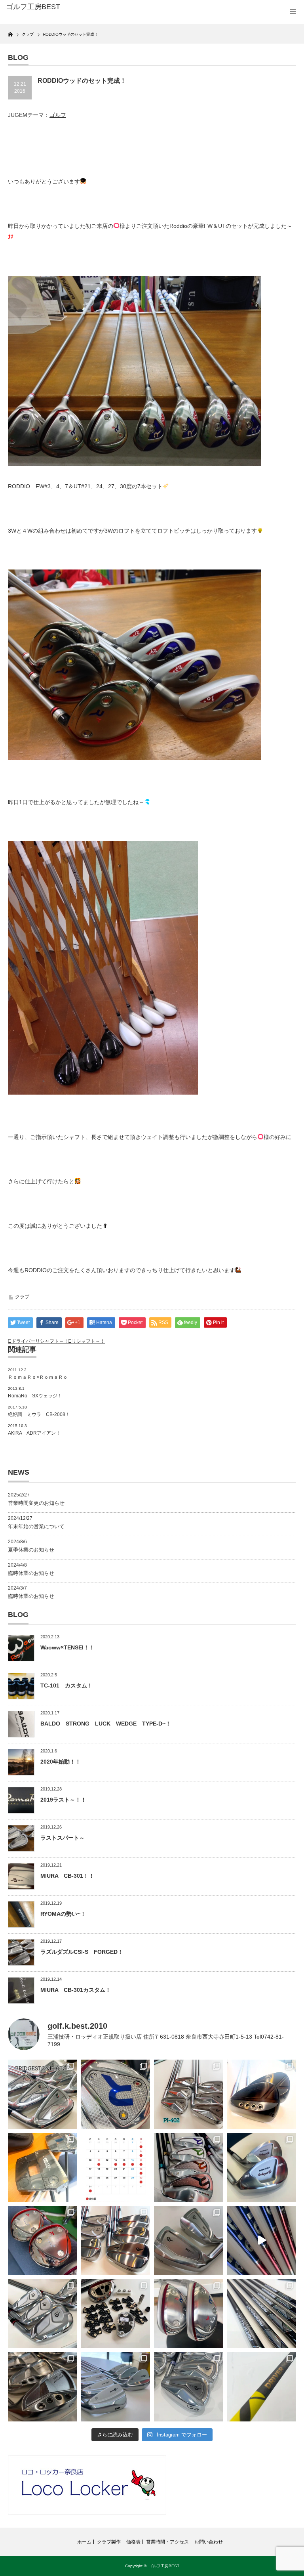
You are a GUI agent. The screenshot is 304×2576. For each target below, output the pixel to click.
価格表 (133, 2542)
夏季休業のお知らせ (31, 1550)
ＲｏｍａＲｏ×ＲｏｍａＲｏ (38, 1377)
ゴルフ (58, 115)
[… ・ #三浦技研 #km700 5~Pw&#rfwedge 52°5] (116, 2387)
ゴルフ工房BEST (164, 2566)
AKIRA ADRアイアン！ (34, 1433)
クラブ (22, 1297)
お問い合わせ (209, 2542)
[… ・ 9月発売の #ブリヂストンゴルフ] (43, 2094)
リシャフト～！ (88, 1341)
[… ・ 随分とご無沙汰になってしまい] (43, 2387)
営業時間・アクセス (167, 2542)
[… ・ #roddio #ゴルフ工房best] (262, 2241)
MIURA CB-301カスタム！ (76, 1990)
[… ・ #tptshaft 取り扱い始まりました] (262, 2387)
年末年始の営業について (36, 1526)
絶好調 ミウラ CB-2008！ (39, 1414)
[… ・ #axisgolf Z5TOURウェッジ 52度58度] (262, 2094)
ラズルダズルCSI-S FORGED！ (82, 1952)
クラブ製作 (109, 2542)
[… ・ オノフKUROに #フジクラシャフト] (262, 2314)
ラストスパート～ (63, 1838)
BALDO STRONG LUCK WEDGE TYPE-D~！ (106, 1724)
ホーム (84, 2542)
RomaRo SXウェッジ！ (35, 1396)
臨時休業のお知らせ (31, 1573)
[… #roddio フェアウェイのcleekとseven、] (43, 2241)
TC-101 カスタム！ (66, 1685)
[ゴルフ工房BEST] (67, 7)
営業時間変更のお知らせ (36, 1503)
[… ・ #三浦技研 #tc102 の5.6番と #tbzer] (116, 2241)
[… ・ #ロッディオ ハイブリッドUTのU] (189, 2314)
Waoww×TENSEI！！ (67, 1647)
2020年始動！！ (61, 1762)
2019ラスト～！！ (63, 1800)
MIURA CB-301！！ (67, 1876)
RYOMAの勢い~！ (63, 1914)
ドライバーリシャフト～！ (40, 1341)
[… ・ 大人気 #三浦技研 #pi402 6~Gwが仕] (189, 2387)
